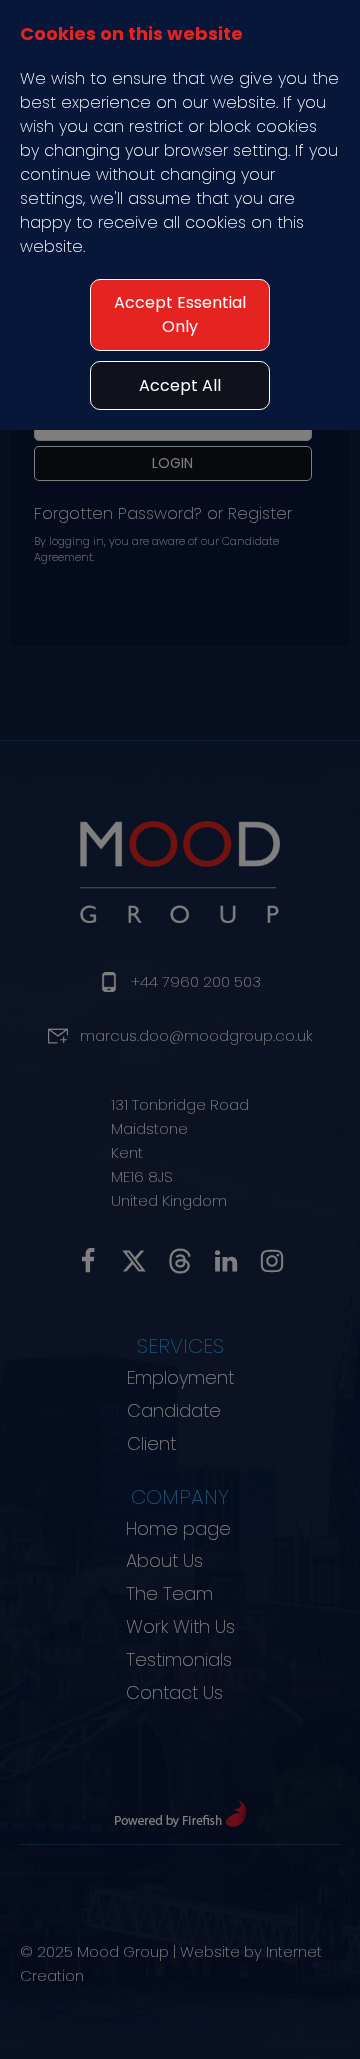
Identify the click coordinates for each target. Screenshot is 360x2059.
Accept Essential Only (180, 314)
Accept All (180, 385)
